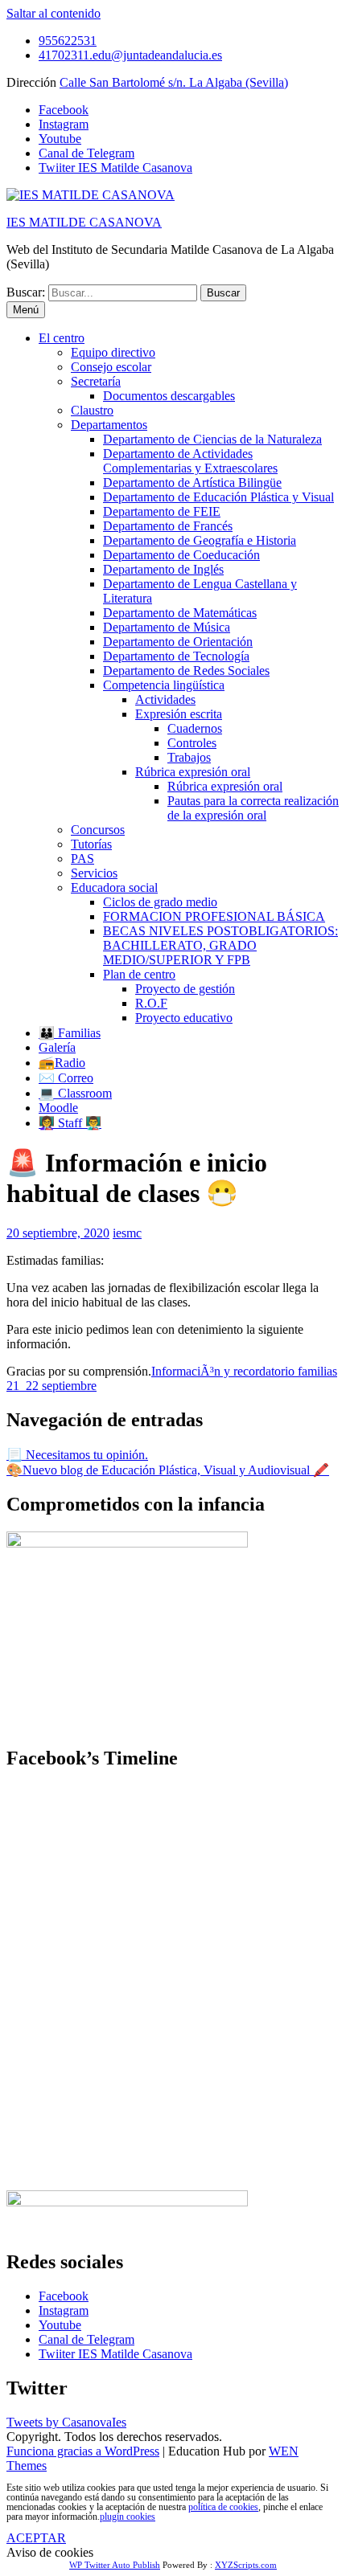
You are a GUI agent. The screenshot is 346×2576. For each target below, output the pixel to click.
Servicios (94, 873)
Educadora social (114, 887)
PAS (82, 859)
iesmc (127, 1233)
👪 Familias (70, 1033)
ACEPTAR (36, 2538)
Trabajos (189, 757)
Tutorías (91, 844)
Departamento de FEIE (162, 511)
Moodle (58, 1108)
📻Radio (62, 1063)
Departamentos (109, 425)
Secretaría (96, 381)
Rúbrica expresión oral (193, 772)
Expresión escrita (179, 714)
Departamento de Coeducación (181, 555)
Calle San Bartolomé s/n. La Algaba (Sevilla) (174, 82)
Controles (192, 743)
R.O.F (151, 1003)
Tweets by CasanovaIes (66, 2422)
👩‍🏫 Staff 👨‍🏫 (70, 1123)
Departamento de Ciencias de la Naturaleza (212, 439)
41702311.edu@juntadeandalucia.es (130, 55)
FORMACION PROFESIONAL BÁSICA (214, 916)
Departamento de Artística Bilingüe (192, 482)
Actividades (165, 699)
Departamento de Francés (168, 526)
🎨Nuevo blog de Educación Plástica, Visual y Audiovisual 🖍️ (168, 1470)
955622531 (68, 41)
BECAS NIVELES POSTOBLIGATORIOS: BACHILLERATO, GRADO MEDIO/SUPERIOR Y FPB (220, 945)
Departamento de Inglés (163, 569)
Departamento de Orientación (178, 642)
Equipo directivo (113, 352)
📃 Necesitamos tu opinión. (77, 1455)
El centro (62, 338)
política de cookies (223, 2507)
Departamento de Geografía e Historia (200, 540)
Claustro (92, 410)
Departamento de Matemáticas (180, 613)
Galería (57, 1047)
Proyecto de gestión (185, 989)
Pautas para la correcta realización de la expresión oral (253, 808)
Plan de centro (139, 974)
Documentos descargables (169, 396)
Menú (26, 310)
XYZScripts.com (246, 2565)
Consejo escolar (111, 367)
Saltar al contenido (54, 13)
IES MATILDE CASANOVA (84, 222)
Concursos (98, 830)
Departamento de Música (167, 627)
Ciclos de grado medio (160, 902)
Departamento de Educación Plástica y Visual (218, 497)
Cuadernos (195, 728)
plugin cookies (128, 2517)
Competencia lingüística (164, 685)
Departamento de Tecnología (176, 656)
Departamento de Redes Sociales (186, 671)
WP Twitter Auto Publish (115, 2565)
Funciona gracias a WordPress (83, 2451)
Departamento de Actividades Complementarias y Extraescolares (190, 461)
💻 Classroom (75, 1093)
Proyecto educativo (184, 1018)
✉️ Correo (66, 1078)
